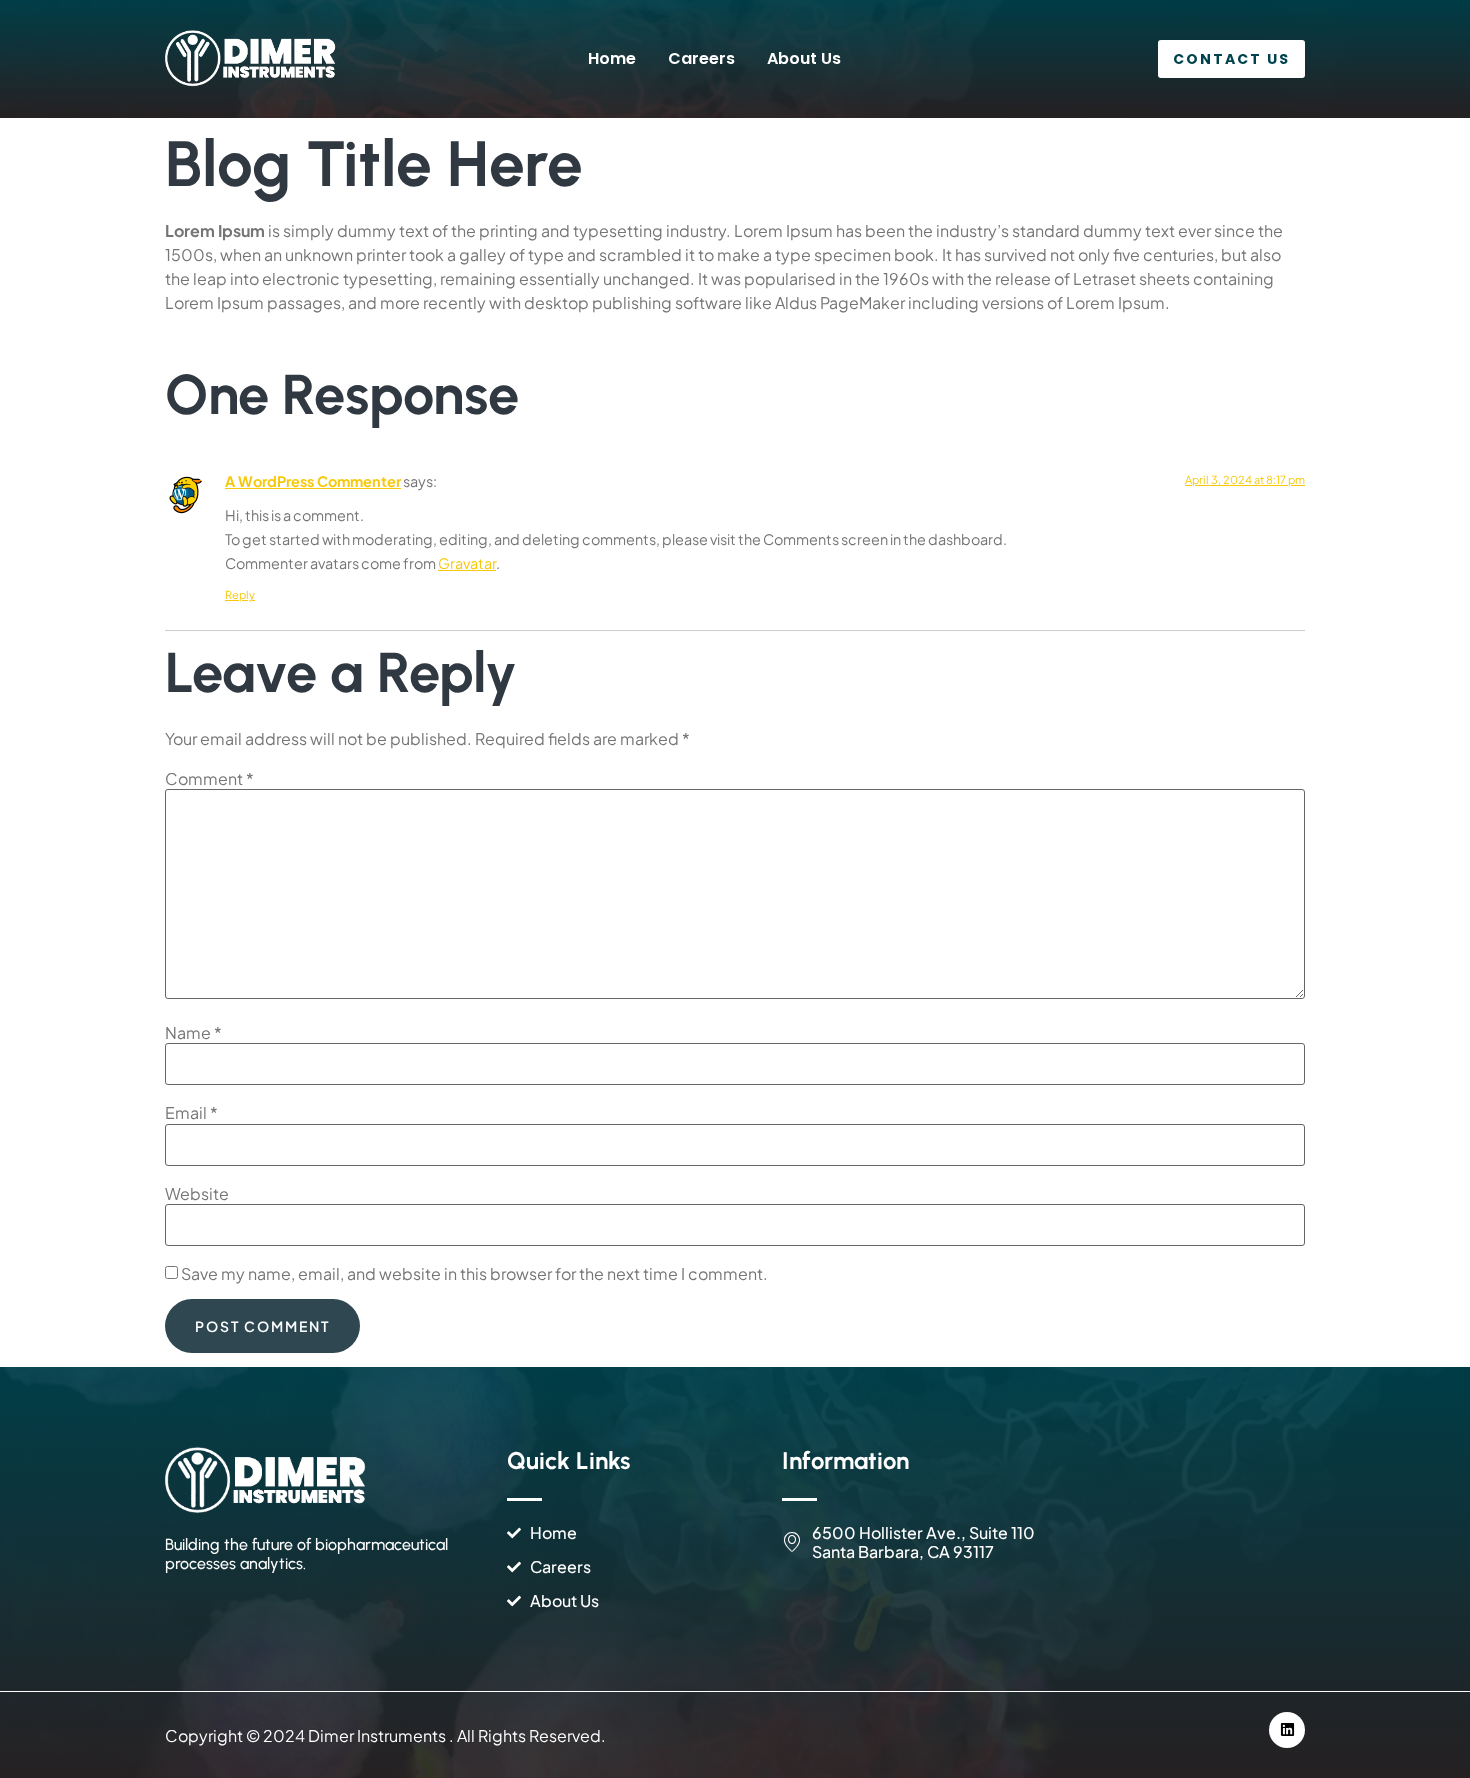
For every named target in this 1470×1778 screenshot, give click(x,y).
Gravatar (467, 563)
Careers (701, 58)
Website (197, 1194)
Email (191, 1113)
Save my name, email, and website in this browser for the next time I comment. (474, 1274)
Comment (209, 779)
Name (193, 1033)
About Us (804, 58)
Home (612, 58)
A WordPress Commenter (313, 481)
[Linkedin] (1287, 1730)
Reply (240, 594)
